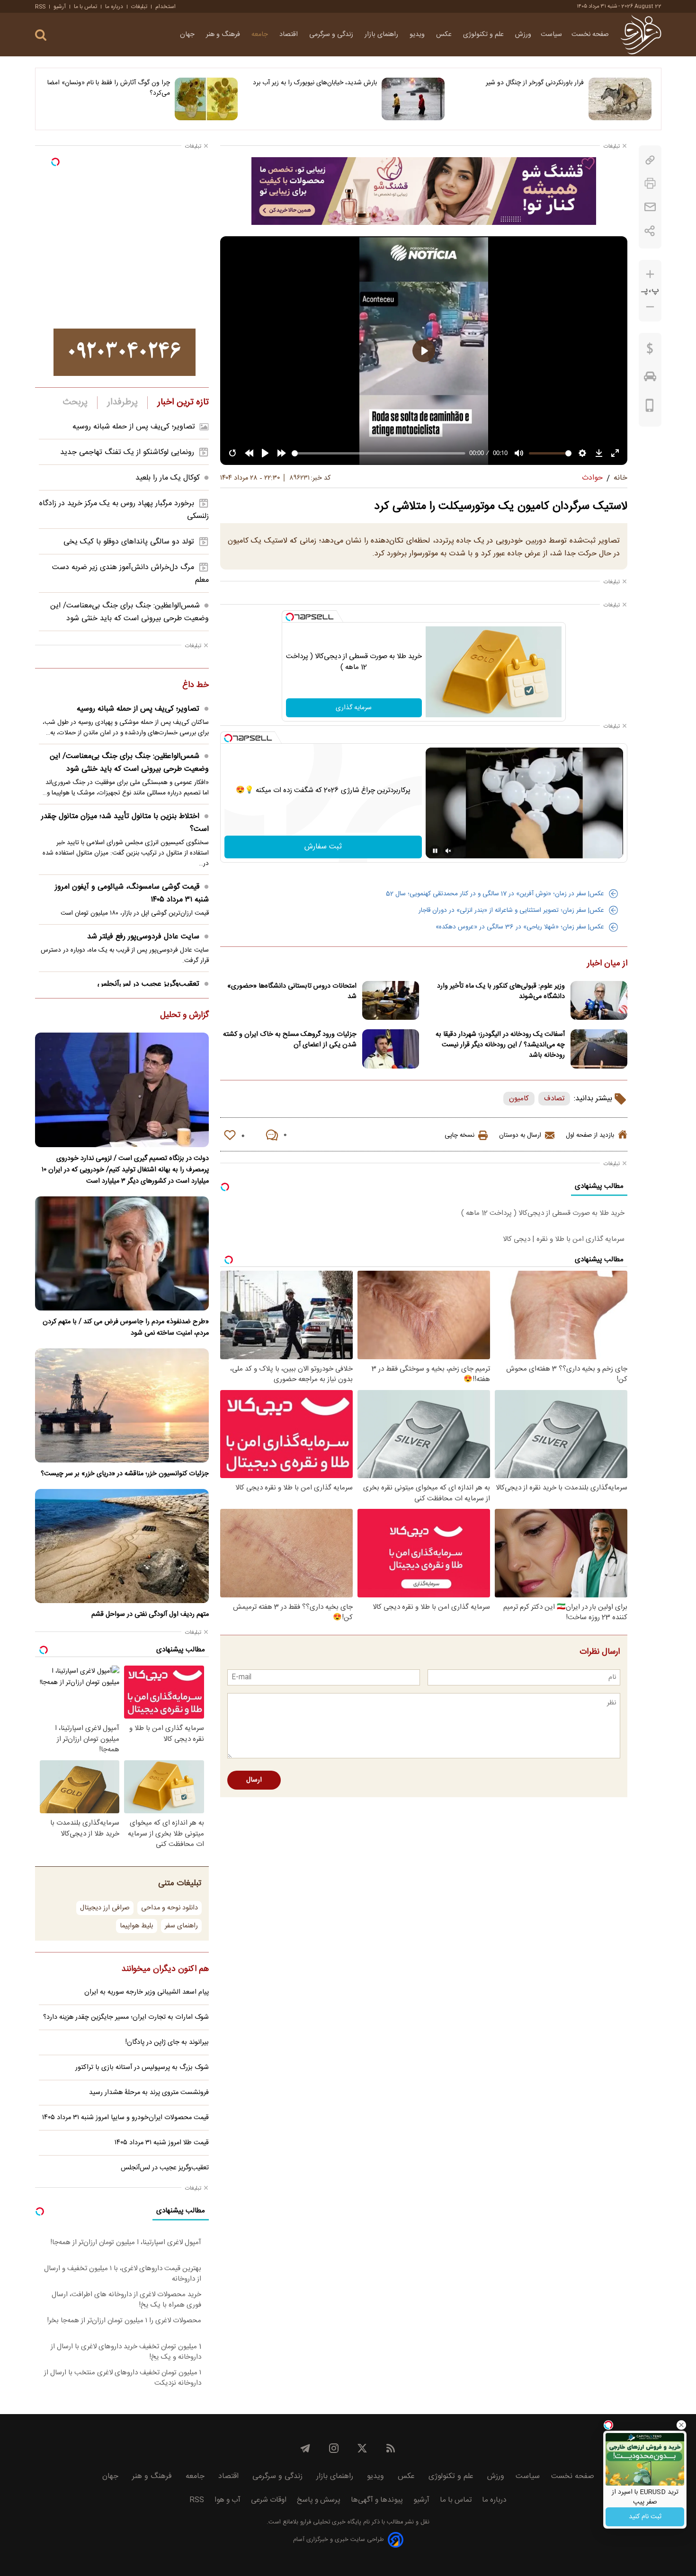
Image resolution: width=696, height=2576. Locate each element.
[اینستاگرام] (334, 2448)
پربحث (75, 402)
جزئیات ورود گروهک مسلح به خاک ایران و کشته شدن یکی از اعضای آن (290, 1040)
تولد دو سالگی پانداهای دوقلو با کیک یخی (129, 542)
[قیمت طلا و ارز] (650, 351)
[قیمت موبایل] (650, 408)
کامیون (519, 1099)
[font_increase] (650, 274)
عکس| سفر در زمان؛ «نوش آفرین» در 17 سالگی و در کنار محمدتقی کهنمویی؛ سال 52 (495, 894)
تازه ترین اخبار (183, 402)
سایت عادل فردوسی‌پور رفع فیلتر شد (143, 937)
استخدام (165, 7)
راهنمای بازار (382, 35)
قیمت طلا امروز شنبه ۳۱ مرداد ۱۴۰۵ (162, 2143)
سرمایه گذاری (354, 708)
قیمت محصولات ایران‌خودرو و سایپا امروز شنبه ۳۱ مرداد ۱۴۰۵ (125, 2118)
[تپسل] (290, 617)
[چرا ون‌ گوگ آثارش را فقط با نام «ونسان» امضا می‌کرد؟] (206, 99)
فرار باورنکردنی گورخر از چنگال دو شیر (535, 83)
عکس (445, 35)
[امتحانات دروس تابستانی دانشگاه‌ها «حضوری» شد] (391, 1001)
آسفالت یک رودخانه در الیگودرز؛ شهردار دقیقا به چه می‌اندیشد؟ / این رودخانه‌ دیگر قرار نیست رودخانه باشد (500, 1045)
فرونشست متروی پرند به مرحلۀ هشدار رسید (149, 2093)
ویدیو (418, 35)
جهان (188, 35)
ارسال (254, 1780)
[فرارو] (641, 35)
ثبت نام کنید (645, 2517)
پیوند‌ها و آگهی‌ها (377, 2500)
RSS (40, 7)
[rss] (391, 2448)
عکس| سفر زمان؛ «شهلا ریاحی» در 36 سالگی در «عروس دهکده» (520, 927)
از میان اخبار (607, 964)
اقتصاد (290, 35)
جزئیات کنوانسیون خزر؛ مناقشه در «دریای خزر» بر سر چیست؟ (125, 1474)
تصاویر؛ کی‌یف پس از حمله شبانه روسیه (134, 427)
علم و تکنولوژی (484, 35)
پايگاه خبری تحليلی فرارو (330, 2522)
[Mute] (448, 851)
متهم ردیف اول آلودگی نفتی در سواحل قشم (150, 1614)
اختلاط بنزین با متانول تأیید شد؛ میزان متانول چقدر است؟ (125, 823)
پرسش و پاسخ (319, 2500)
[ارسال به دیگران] (650, 207)
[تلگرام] (305, 2448)
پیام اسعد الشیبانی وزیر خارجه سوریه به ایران (147, 1992)
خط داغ (196, 686)
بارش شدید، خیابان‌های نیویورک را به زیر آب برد (315, 83)
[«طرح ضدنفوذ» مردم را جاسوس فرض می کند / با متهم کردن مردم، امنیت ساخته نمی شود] (122, 1253)
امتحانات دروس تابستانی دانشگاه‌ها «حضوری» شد (292, 991)
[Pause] (435, 851)
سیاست (551, 35)
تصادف (554, 1099)
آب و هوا (228, 2500)
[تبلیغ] (424, 191)
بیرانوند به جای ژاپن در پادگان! (167, 2042)
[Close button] (681, 2425)
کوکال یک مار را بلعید (168, 478)
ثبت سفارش (323, 847)
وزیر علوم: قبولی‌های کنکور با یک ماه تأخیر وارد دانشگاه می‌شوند (501, 991)
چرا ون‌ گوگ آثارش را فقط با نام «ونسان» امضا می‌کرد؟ (109, 88)
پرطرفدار (122, 402)
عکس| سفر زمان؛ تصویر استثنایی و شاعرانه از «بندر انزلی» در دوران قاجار (511, 910)
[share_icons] (650, 231)
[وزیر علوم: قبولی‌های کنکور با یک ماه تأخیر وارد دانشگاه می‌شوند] (599, 1001)
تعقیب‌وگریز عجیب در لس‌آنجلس (148, 984)
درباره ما (114, 7)
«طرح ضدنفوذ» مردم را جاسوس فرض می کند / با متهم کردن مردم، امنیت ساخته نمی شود (126, 1328)
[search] (41, 35)
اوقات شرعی (269, 2500)
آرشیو (60, 7)
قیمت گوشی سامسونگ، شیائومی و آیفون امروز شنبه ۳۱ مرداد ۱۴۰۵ (132, 893)
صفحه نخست (590, 35)
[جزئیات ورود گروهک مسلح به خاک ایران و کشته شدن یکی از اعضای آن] (391, 1049)
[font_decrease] (650, 307)
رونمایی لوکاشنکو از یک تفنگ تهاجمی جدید (127, 452)
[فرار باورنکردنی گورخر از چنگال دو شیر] (620, 99)
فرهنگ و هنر (224, 35)
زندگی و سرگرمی (332, 35)
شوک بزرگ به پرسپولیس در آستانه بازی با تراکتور (142, 2068)
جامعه (261, 35)
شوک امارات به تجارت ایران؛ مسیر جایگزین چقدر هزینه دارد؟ (126, 2017)
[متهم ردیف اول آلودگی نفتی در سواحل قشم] (122, 1546)
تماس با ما (85, 7)
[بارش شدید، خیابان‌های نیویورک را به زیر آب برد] (413, 99)
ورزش (523, 35)
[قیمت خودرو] (650, 379)
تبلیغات (139, 7)
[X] (362, 2448)
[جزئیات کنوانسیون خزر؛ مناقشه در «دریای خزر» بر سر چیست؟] (122, 1405)
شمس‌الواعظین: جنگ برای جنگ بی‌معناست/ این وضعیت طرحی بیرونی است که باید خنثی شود (129, 612)
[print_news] (650, 183)
